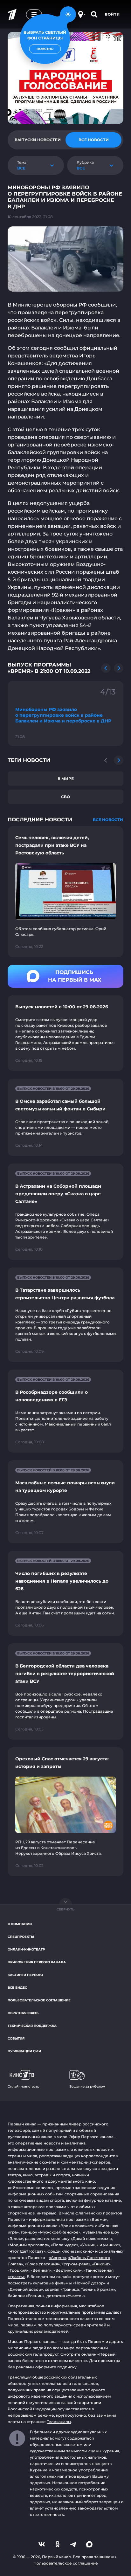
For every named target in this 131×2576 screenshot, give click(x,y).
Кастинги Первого (25, 1975)
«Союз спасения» (42, 2264)
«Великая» (41, 2270)
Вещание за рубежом (87, 2086)
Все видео (17, 1988)
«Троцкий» (18, 2270)
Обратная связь (23, 2013)
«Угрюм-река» (76, 2264)
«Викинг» (101, 2264)
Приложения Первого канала (37, 1962)
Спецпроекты (21, 1937)
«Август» (58, 2258)
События (16, 2038)
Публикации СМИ (24, 2051)
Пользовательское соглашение (39, 2000)
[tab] (38, 140)
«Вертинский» (68, 2270)
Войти (112, 14)
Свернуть (65, 1909)
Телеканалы (59, 2422)
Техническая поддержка (32, 2026)
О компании (20, 1924)
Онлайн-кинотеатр (26, 1949)
